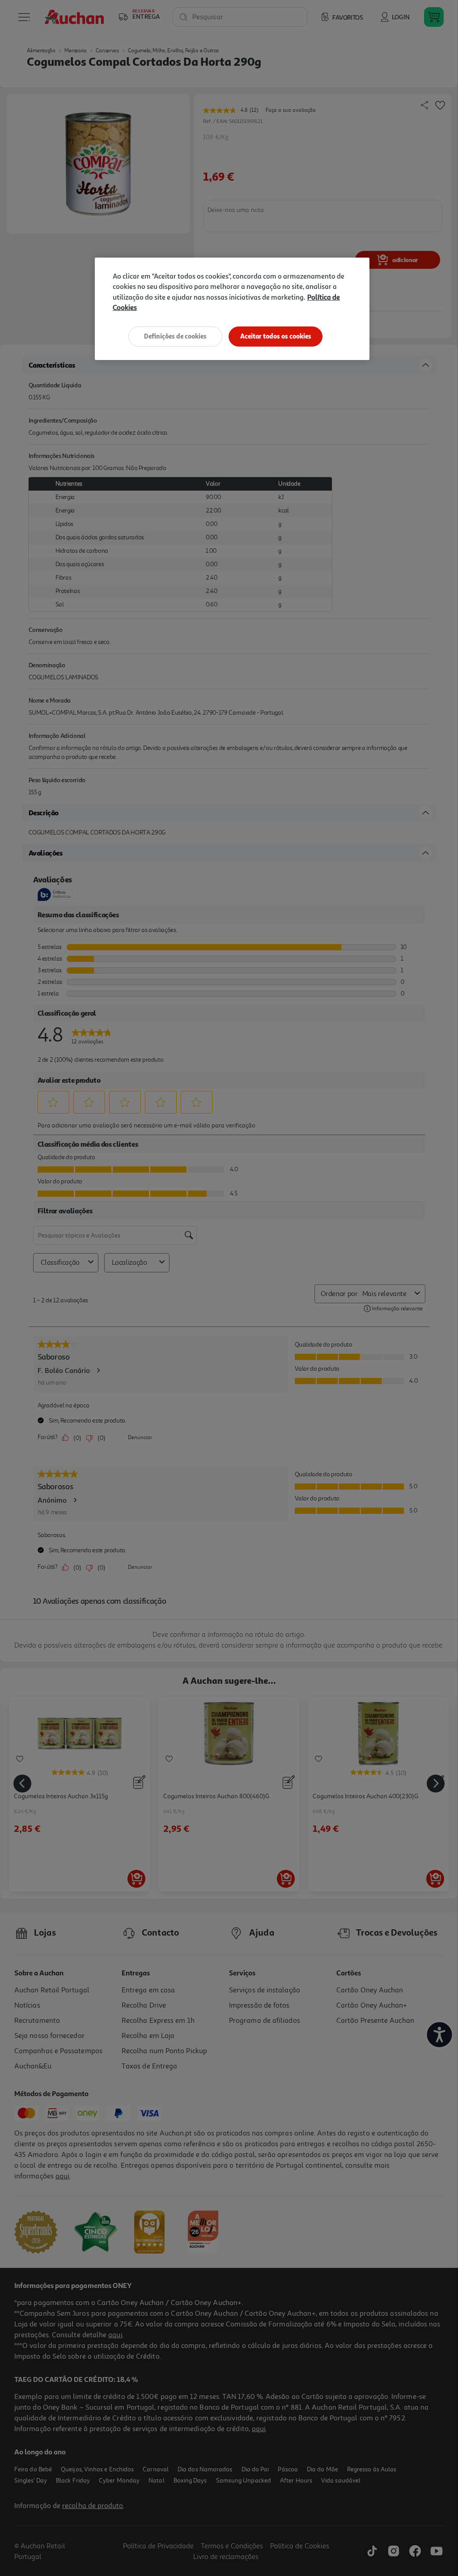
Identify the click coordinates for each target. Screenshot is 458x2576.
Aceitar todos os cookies (276, 336)
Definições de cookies (175, 336)
